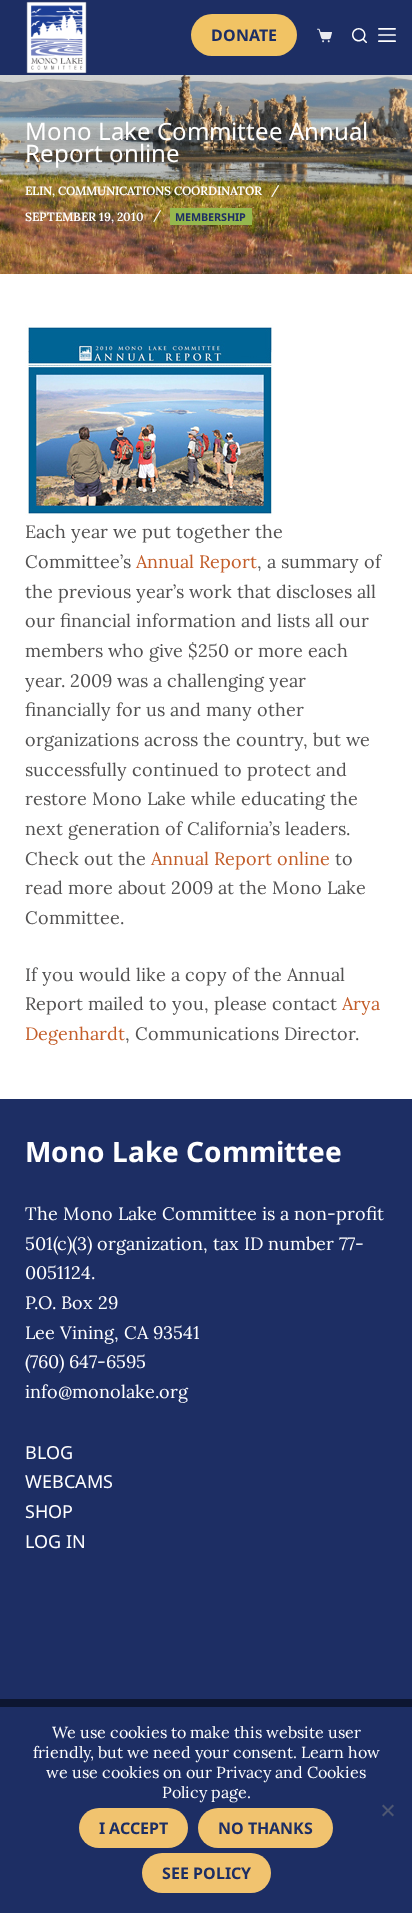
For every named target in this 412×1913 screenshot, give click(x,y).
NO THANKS (265, 1828)
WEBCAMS (69, 1481)
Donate (244, 35)
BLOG (49, 1452)
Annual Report (196, 561)
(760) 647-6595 (85, 1361)
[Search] (359, 35)
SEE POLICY (206, 1873)
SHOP (49, 1511)
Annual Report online (240, 858)
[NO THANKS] (387, 1810)
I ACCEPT (133, 1828)
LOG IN (55, 1541)
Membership (210, 216)
